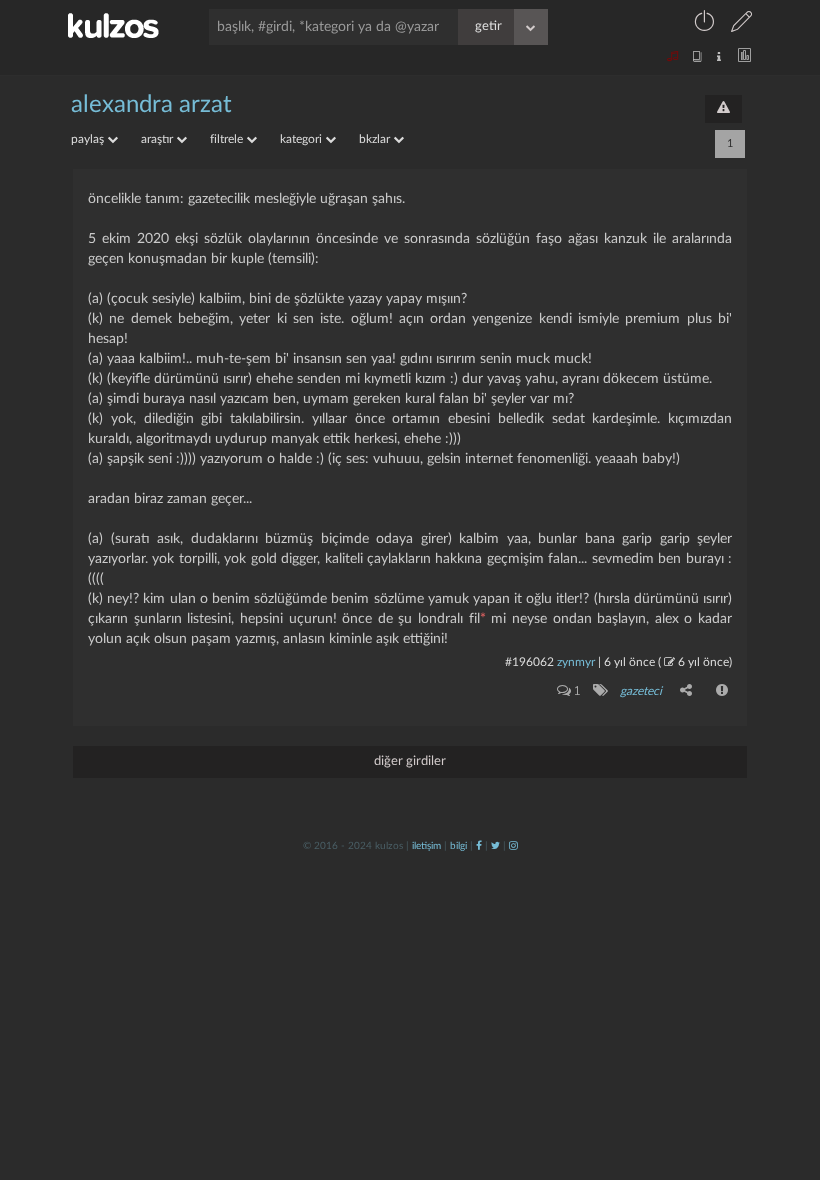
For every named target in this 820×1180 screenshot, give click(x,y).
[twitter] (495, 846)
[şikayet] (723, 690)
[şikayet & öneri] (723, 109)
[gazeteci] (599, 690)
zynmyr (576, 662)
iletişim (426, 846)
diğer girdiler (410, 761)
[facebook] (479, 846)
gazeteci (641, 691)
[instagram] (513, 846)
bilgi (458, 846)
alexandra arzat (151, 105)
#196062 (529, 662)
